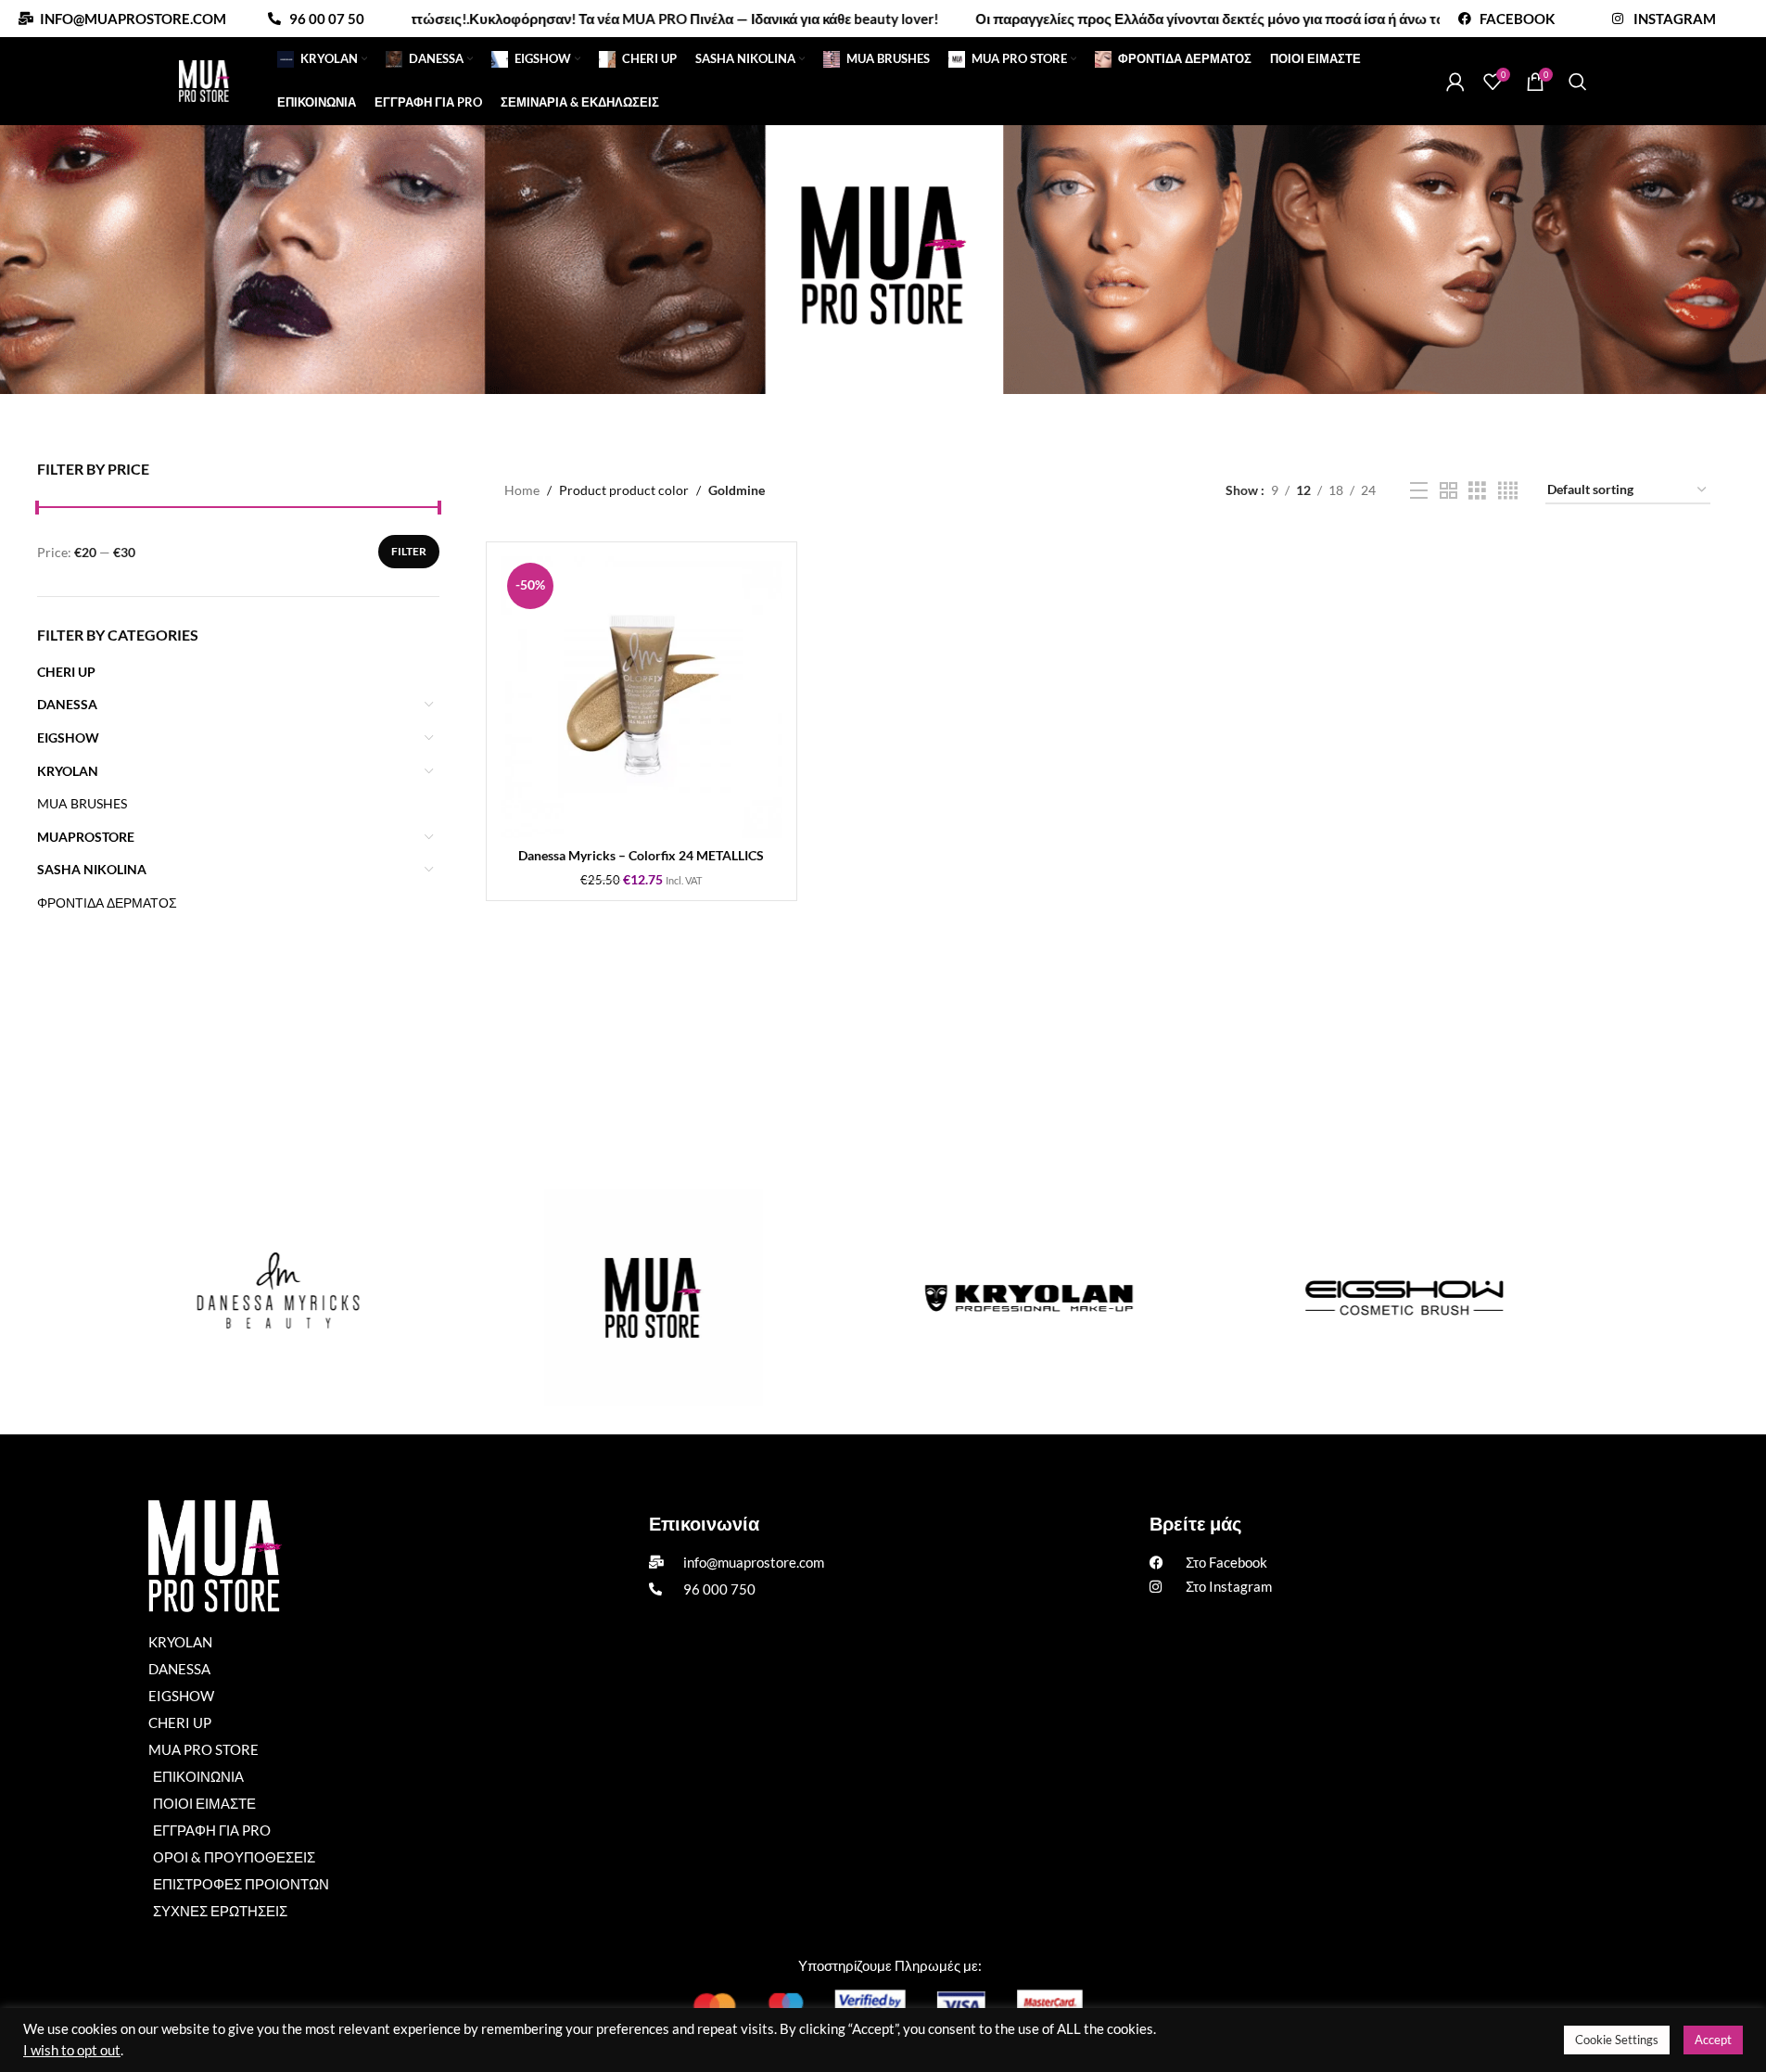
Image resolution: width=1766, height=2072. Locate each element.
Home (522, 490)
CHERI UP (66, 672)
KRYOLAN (68, 771)
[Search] (1578, 82)
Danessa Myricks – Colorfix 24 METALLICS (641, 855)
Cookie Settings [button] (1617, 2040)
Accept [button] (1713, 2040)
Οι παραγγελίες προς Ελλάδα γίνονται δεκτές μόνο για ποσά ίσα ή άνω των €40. (1157, 19)
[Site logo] (204, 79)
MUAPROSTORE (86, 837)
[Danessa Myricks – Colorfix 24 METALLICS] (642, 697)
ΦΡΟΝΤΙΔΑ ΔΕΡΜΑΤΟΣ (107, 903)
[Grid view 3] (1477, 491)
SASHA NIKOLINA (92, 869)
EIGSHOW (68, 737)
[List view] (1419, 491)
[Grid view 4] (1508, 491)
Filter (409, 551)
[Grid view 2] (1448, 491)
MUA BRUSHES (82, 803)
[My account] (1455, 82)
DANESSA (67, 704)
